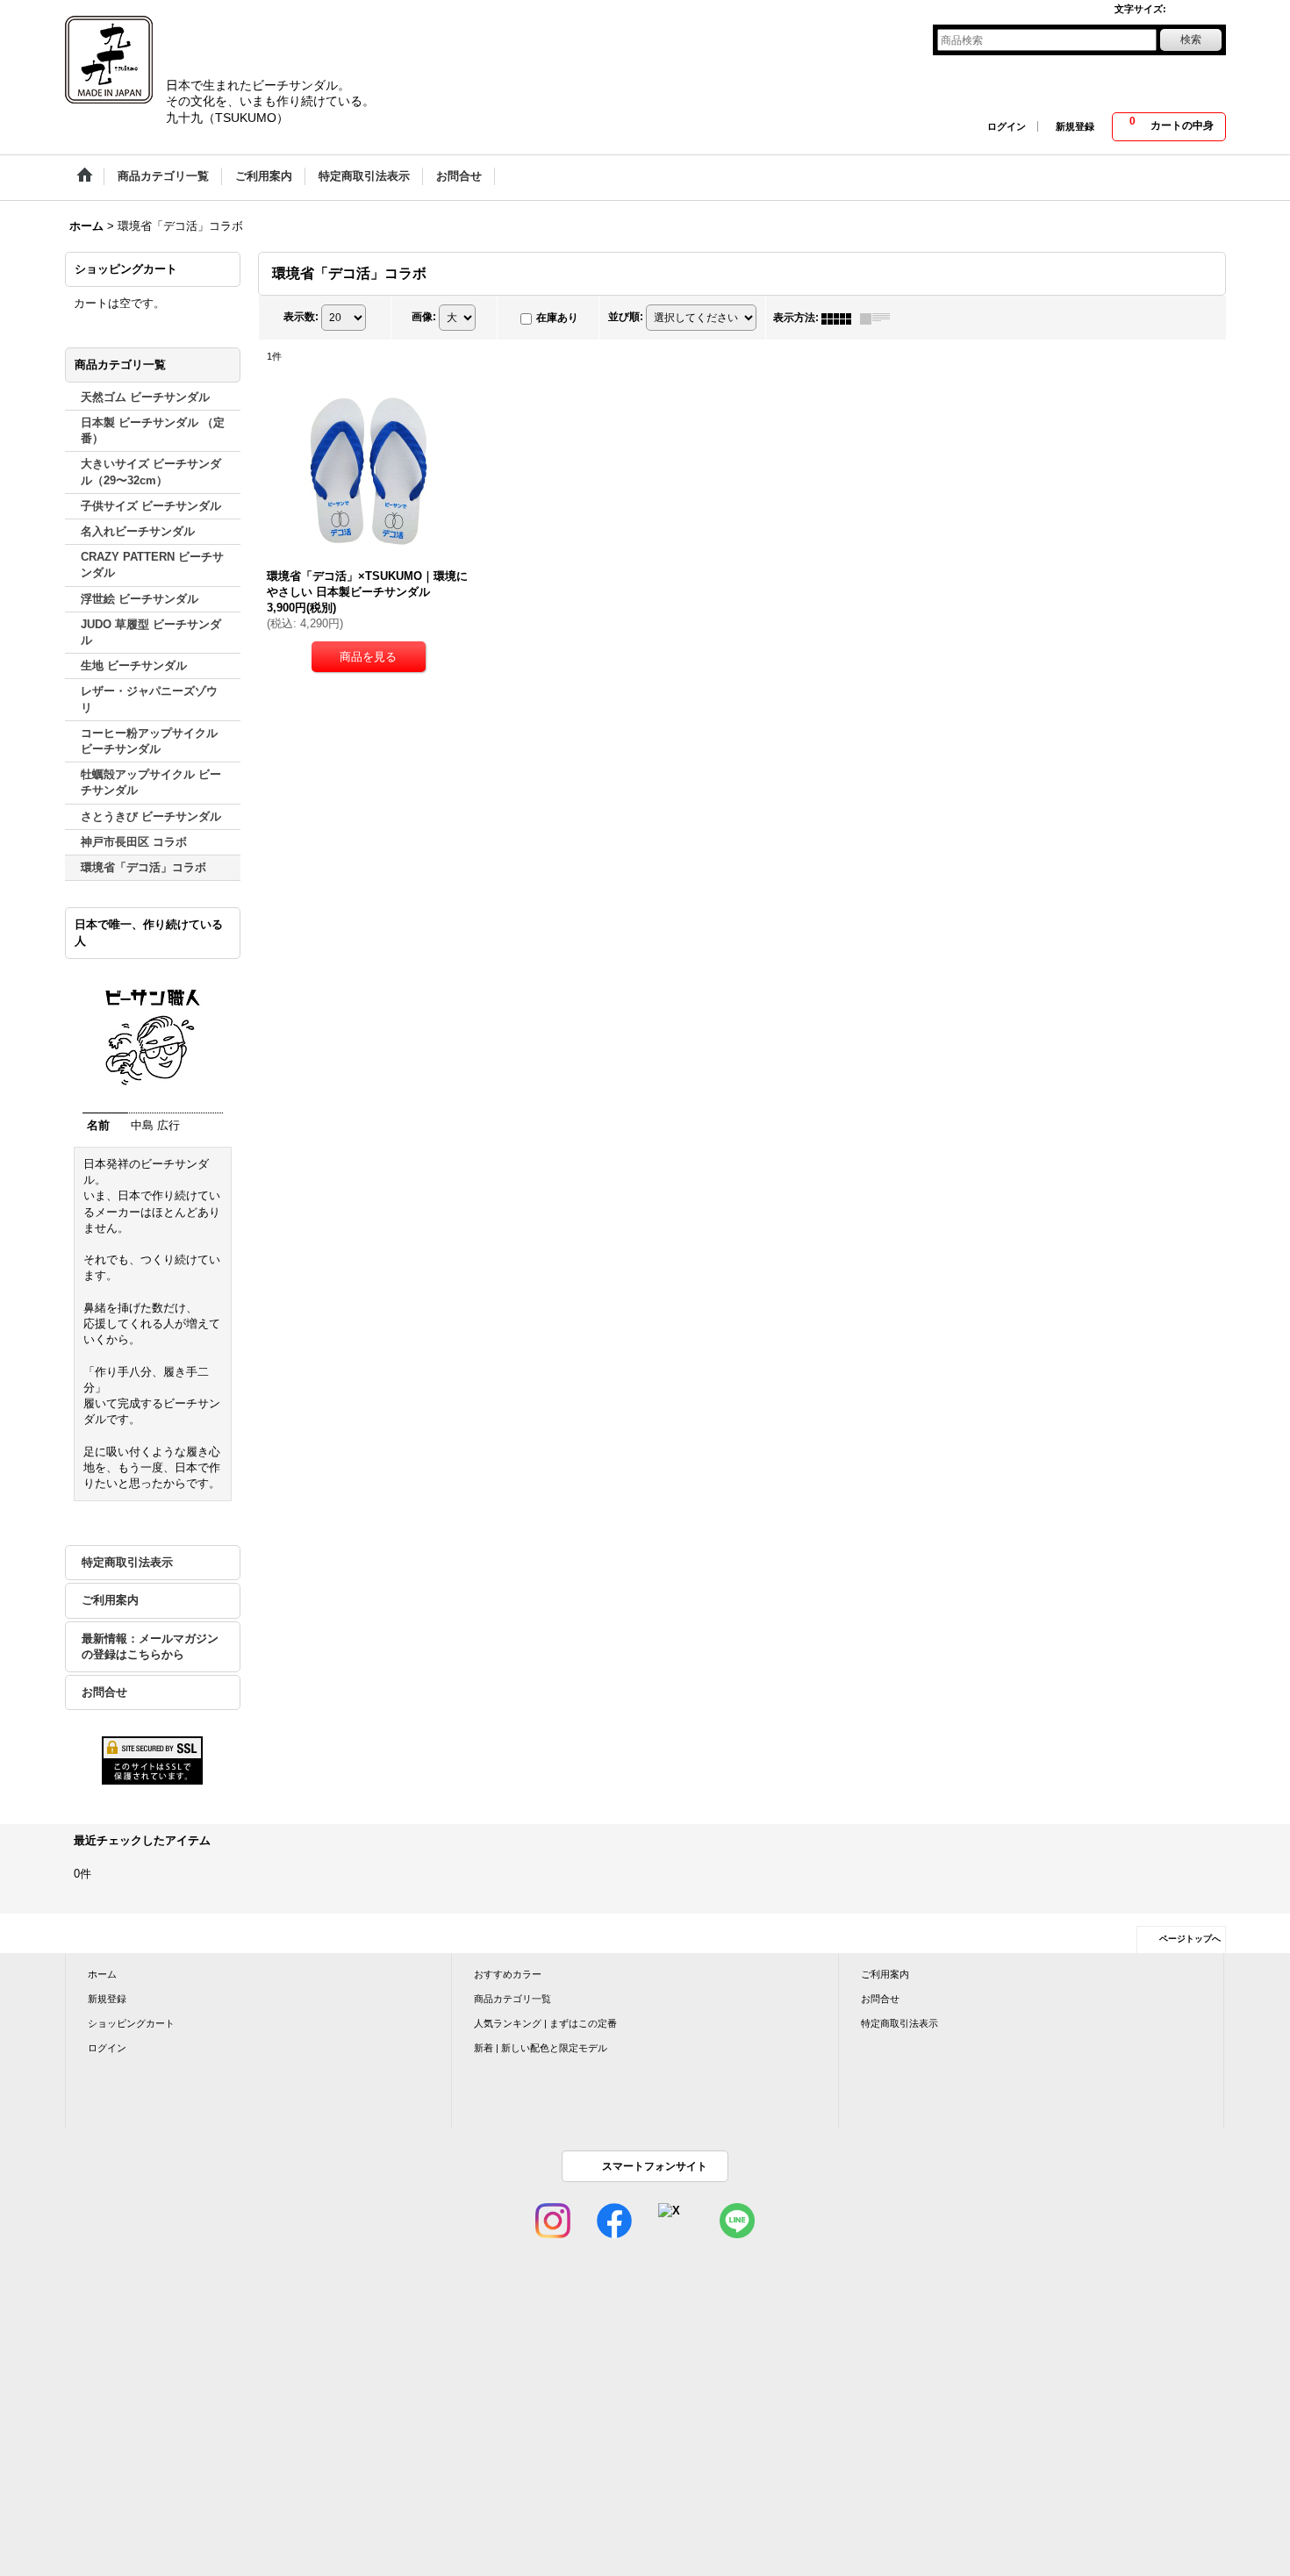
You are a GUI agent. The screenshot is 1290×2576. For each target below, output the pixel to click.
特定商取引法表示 (127, 1562)
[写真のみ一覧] (841, 318)
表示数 (301, 318)
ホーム (102, 1974)
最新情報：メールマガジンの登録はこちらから (150, 1646)
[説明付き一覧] (879, 318)
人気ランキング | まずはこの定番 (545, 2023)
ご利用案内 (110, 1600)
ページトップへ (1190, 1939)
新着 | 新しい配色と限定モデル (541, 2048)
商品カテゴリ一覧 (512, 1999)
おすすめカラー (508, 1974)
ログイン (1007, 126)
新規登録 (1075, 126)
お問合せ (104, 1692)
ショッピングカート (131, 2023)
